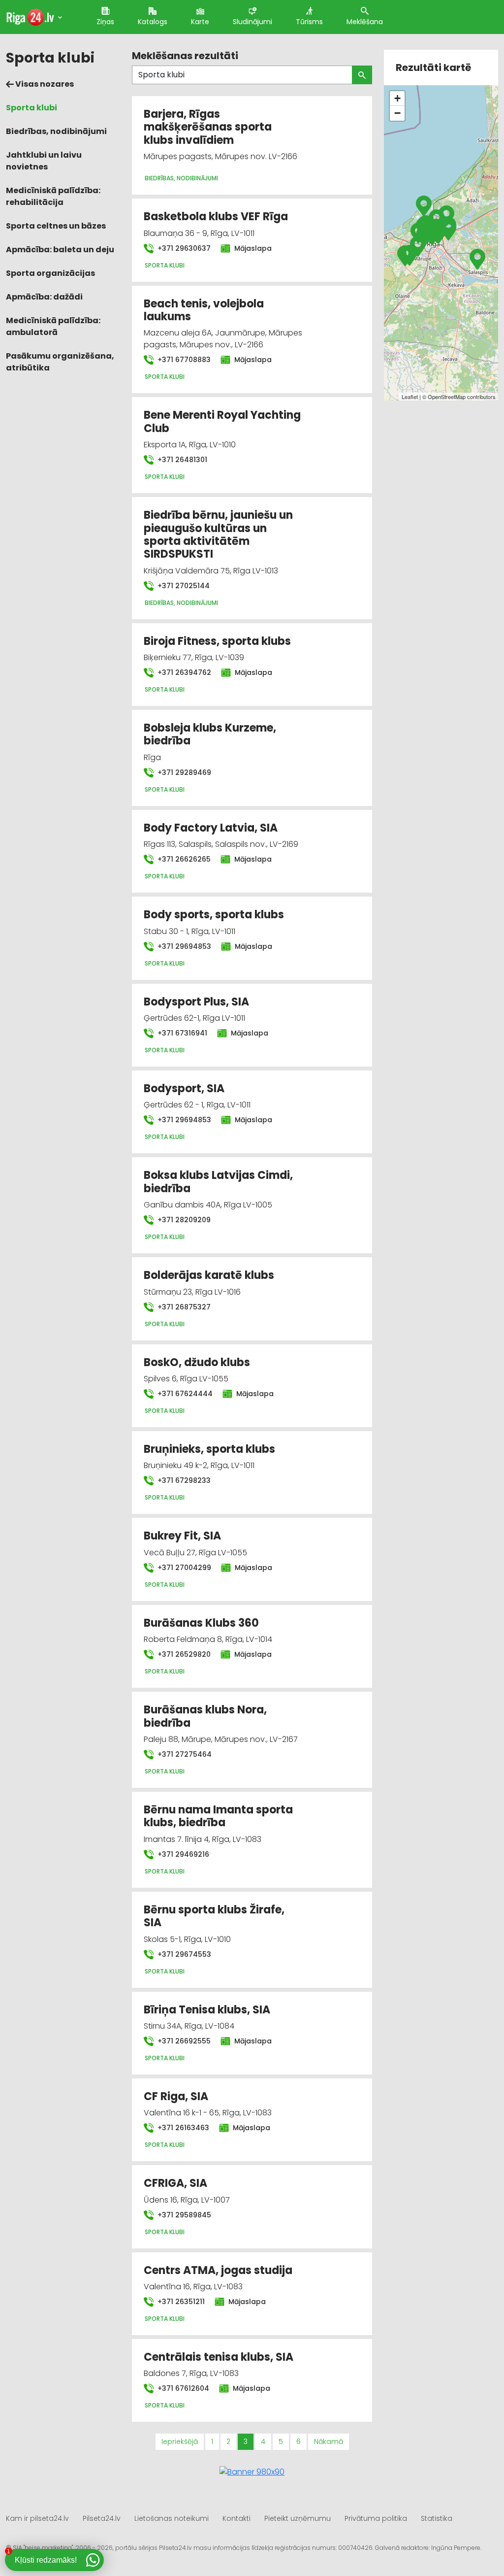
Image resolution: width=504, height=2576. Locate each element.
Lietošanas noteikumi (172, 2518)
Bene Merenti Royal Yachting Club (222, 421)
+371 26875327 (183, 1307)
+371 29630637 (183, 248)
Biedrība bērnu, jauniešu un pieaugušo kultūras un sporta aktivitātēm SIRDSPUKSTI (218, 535)
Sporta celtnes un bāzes (56, 226)
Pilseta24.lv (102, 2518)
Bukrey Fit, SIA (182, 1536)
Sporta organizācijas (50, 273)
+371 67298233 (183, 1480)
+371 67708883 (183, 360)
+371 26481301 (181, 460)
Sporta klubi (31, 108)
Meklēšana (365, 22)
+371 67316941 (181, 1033)
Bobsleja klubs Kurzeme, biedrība (210, 734)
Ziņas (105, 22)
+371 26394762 (183, 672)
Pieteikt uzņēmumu (298, 2518)
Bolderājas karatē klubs (209, 1275)
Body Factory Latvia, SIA (211, 828)
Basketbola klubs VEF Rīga (216, 217)
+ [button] (397, 98)
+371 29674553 (183, 1954)
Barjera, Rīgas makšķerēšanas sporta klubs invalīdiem (208, 127)
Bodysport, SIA (184, 1088)
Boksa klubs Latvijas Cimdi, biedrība (218, 1182)
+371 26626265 (183, 859)
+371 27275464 (184, 1754)
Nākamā (329, 2442)
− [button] (397, 113)
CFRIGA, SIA (175, 2183)
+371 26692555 (183, 2041)
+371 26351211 (180, 2302)
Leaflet (410, 397)
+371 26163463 (182, 2128)
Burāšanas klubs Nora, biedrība (205, 1716)
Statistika (437, 2518)
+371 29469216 (182, 1854)
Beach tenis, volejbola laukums (204, 310)
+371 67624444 (184, 1394)
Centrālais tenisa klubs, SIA (219, 2357)
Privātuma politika (376, 2518)
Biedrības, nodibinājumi (56, 131)
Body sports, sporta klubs (214, 915)
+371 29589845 (183, 2215)
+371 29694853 (183, 946)
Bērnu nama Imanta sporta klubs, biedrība (218, 1816)
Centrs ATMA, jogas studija (218, 2270)
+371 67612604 (182, 2388)
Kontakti (236, 2518)
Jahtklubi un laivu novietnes (44, 161)
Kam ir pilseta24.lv (37, 2518)
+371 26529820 (183, 1654)
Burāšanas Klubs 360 (201, 1623)
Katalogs (153, 22)
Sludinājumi (252, 22)
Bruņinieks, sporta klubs (209, 1449)
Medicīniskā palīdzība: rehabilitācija (53, 196)
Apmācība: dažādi (44, 297)
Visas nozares (44, 84)
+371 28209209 (183, 1220)
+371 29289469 (183, 772)
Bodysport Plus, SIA (196, 1002)
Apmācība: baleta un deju (60, 250)
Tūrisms (309, 22)
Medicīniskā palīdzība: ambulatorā (53, 326)
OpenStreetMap (447, 397)
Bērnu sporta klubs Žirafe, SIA (214, 1916)
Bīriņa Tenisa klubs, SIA (207, 2010)
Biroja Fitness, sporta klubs (217, 641)
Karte (200, 22)
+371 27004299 (183, 1568)
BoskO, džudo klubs (197, 1362)
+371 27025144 (183, 586)
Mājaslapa (252, 248)
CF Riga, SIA (176, 2096)
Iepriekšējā (180, 2442)
